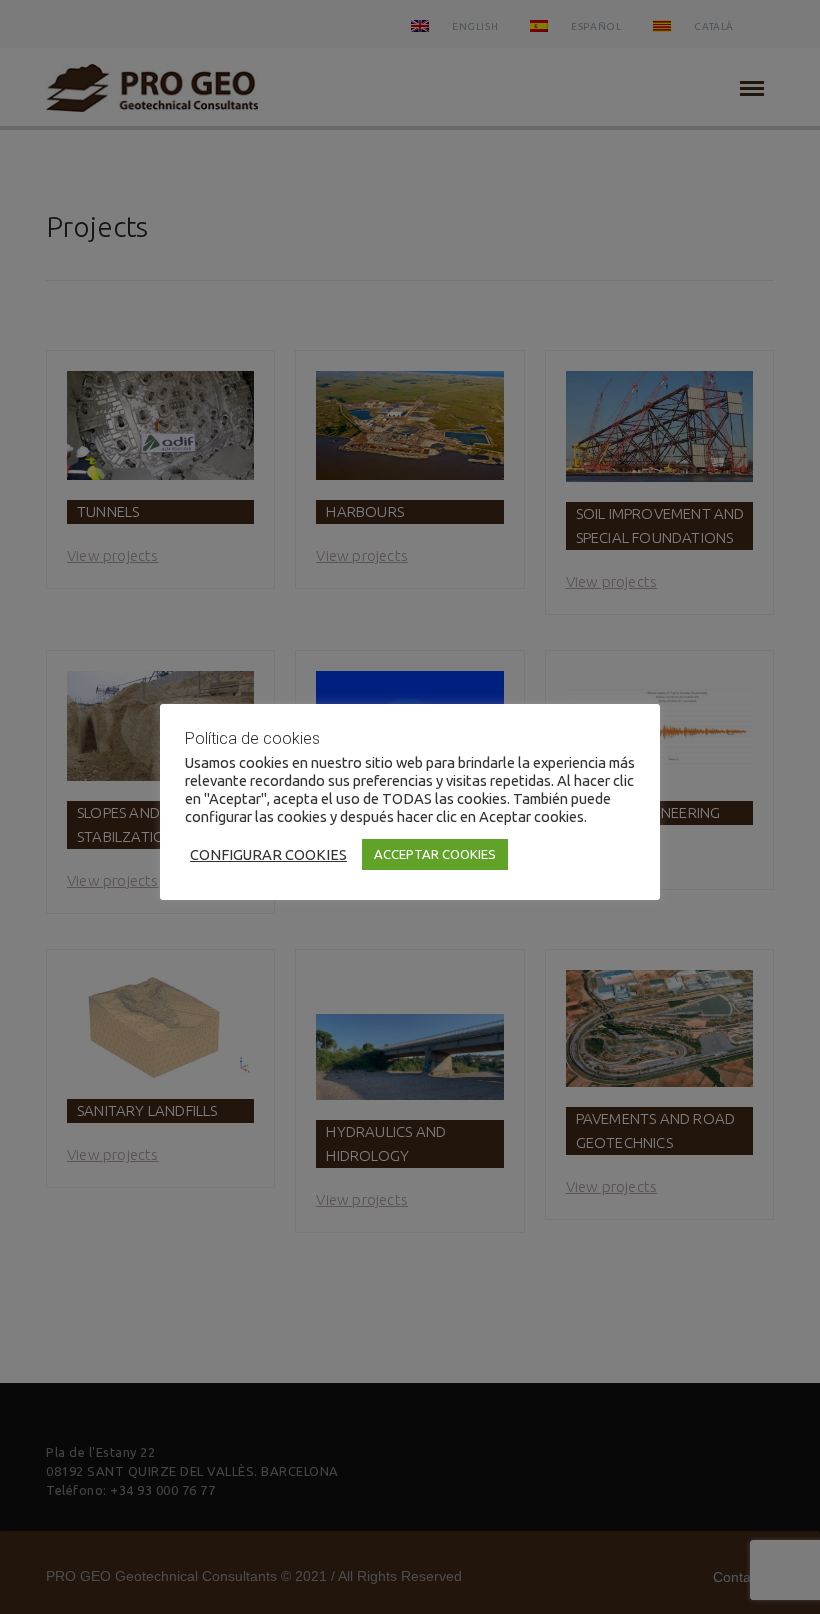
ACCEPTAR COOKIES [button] (435, 854)
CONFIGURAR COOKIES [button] (268, 854)
